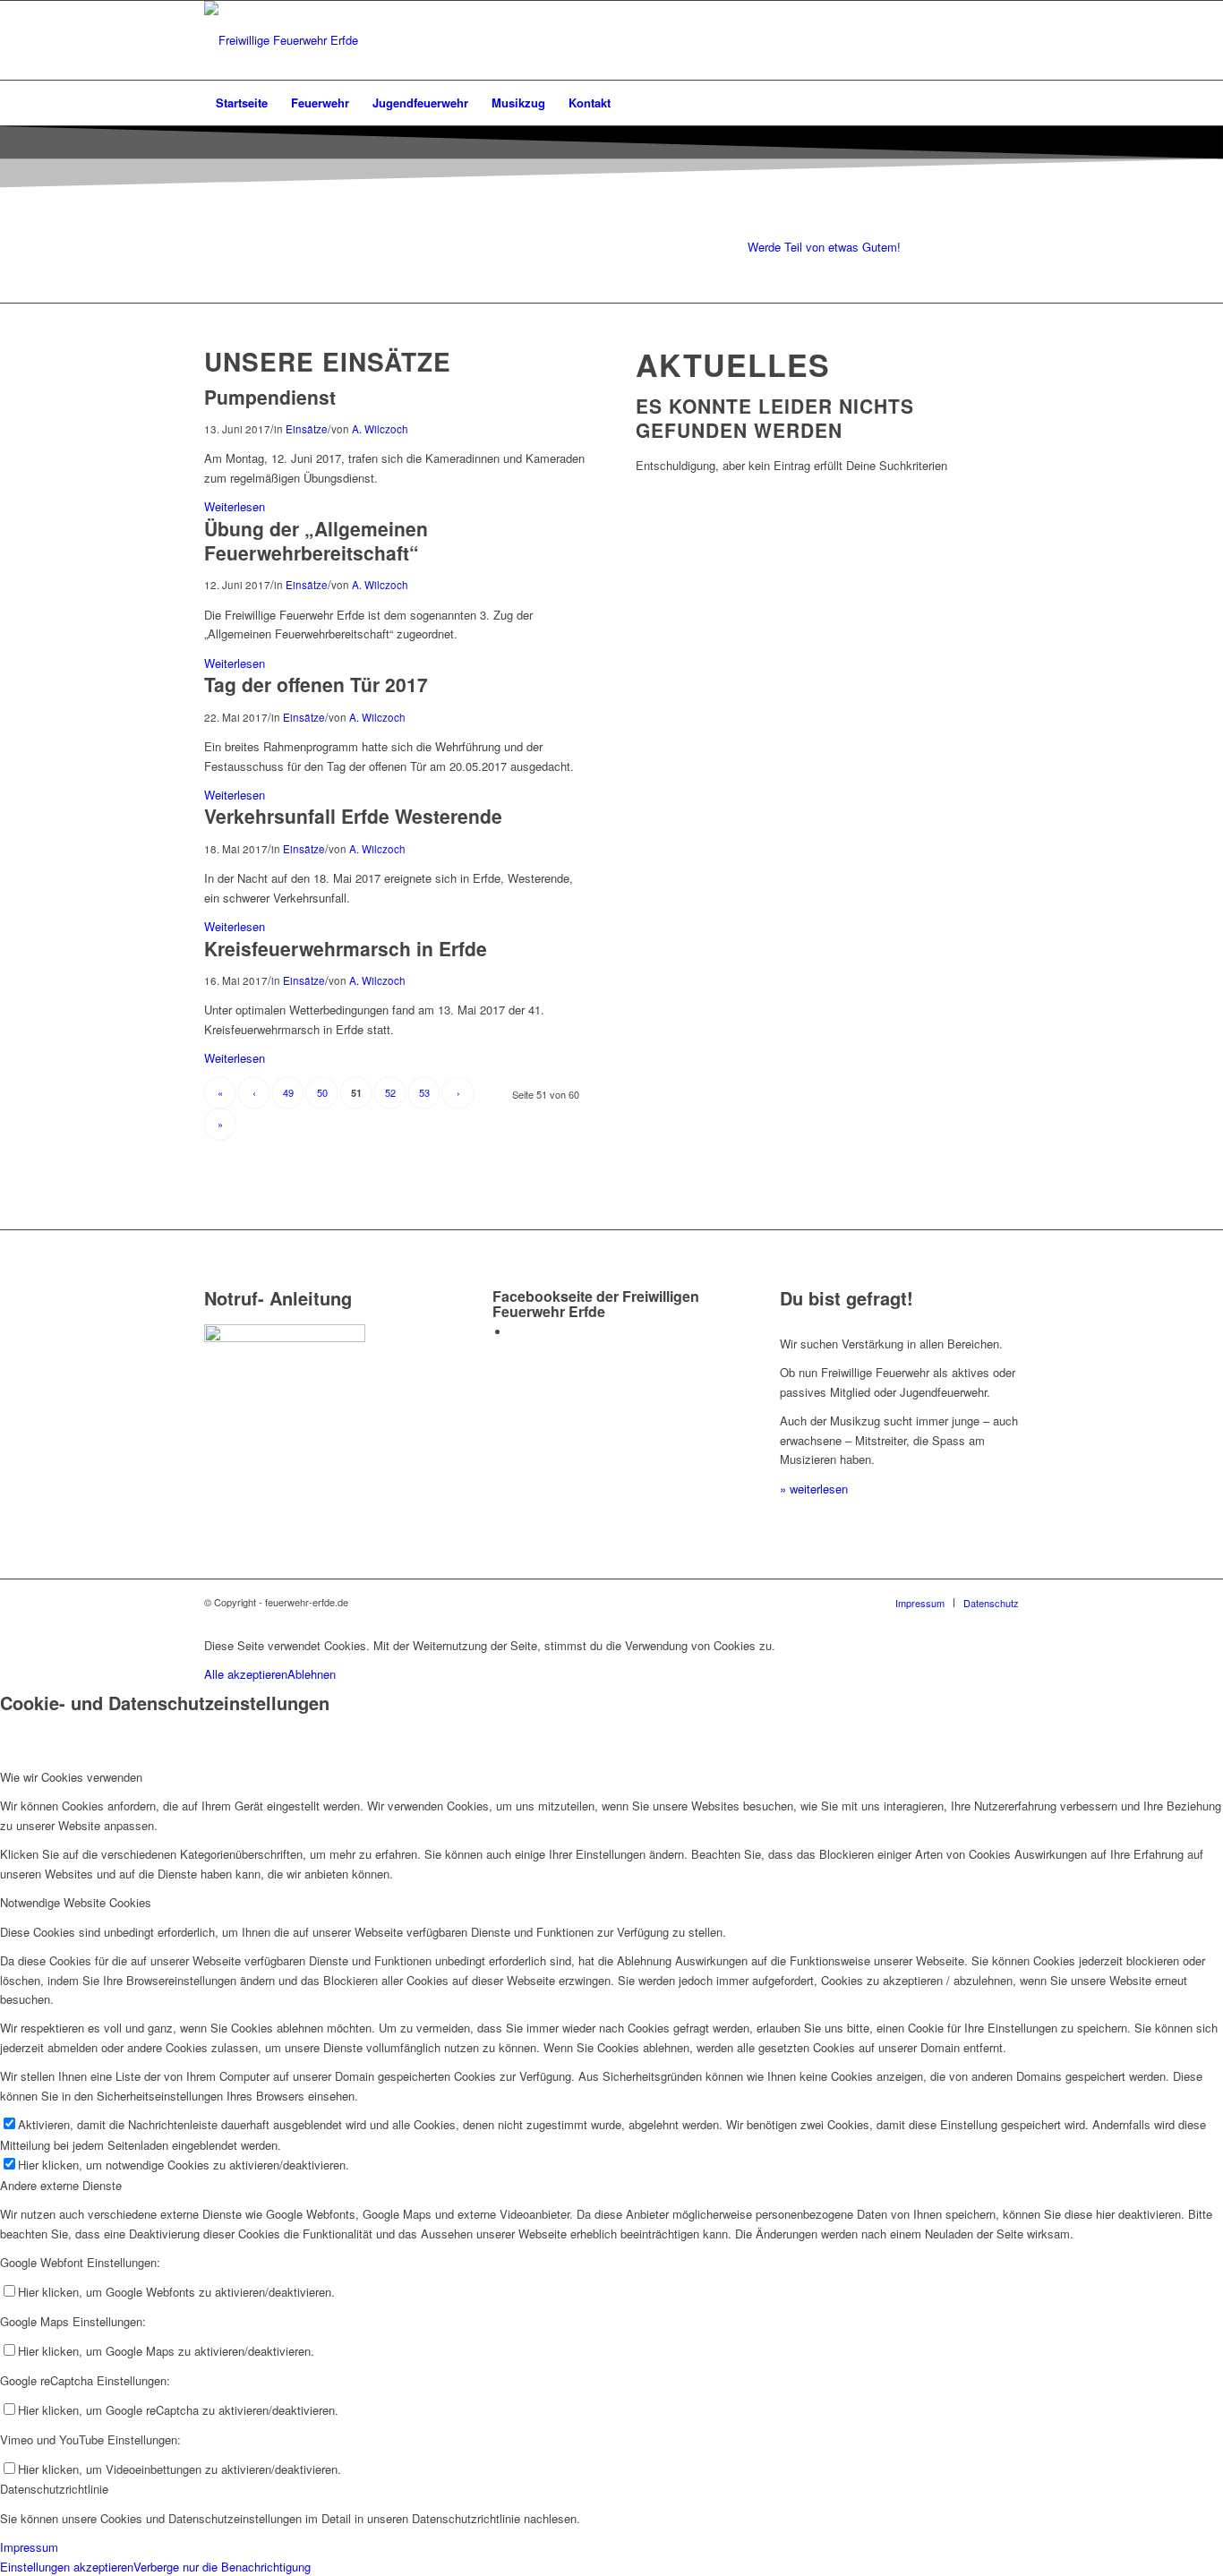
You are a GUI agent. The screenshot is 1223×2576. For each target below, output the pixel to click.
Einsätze (307, 429)
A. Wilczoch (380, 429)
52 (390, 1092)
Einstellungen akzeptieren (67, 2567)
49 (288, 1092)
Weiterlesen (235, 506)
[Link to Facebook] (515, 1332)
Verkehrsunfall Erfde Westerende (353, 816)
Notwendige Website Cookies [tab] (76, 1902)
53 (424, 1092)
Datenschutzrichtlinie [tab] (54, 2489)
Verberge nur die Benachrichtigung (222, 2567)
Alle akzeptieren (246, 1674)
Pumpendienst (270, 397)
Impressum (29, 2547)
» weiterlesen (814, 1489)
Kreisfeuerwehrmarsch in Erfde (346, 948)
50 (322, 1092)
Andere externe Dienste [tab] (61, 2185)
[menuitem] (242, 103)
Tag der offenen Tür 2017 (316, 684)
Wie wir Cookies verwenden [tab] (71, 1777)
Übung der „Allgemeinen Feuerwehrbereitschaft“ (316, 540)
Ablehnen (312, 1674)
